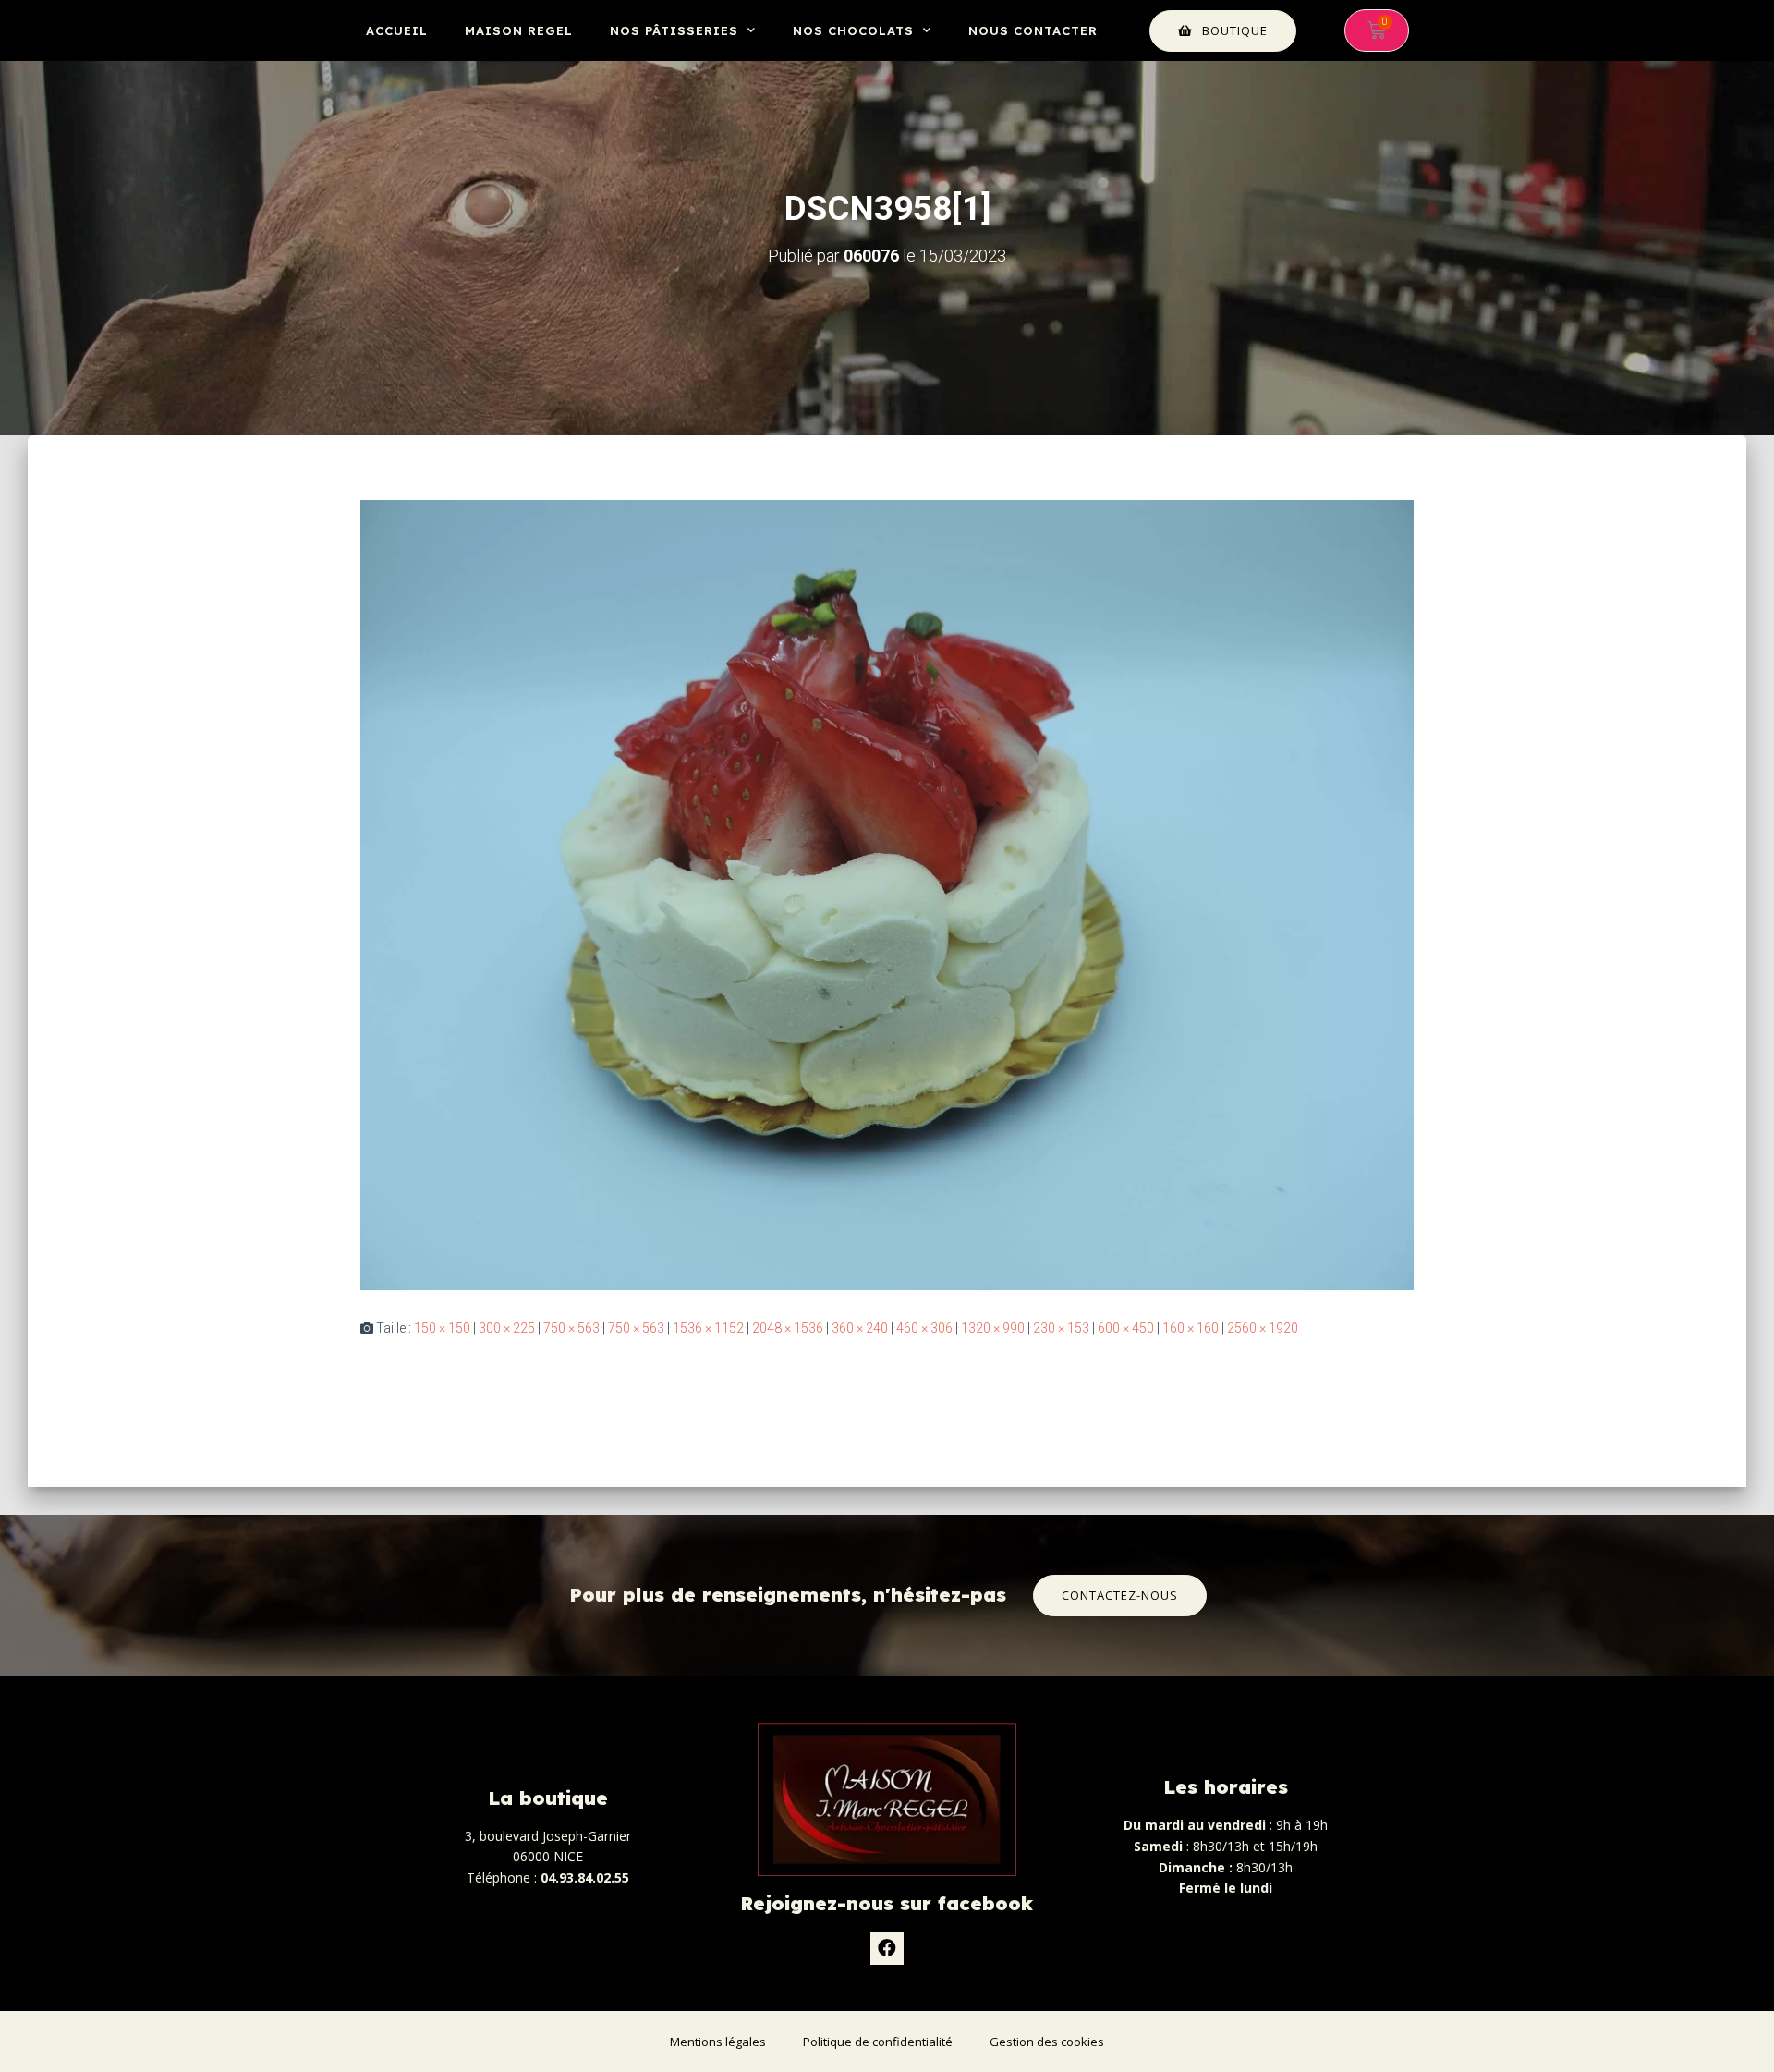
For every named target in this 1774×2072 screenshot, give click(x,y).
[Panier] (1377, 30)
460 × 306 (924, 1328)
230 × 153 (1061, 1328)
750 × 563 (571, 1328)
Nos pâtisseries (674, 30)
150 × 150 (442, 1328)
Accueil (397, 30)
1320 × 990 (993, 1328)
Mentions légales (718, 2042)
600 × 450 (1126, 1328)
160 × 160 (1191, 1328)
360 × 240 (860, 1328)
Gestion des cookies (1047, 2042)
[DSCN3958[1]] (887, 894)
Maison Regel (519, 30)
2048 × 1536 (788, 1328)
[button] (1223, 31)
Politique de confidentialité (878, 2042)
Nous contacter (1033, 30)
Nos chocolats (853, 30)
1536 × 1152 (708, 1328)
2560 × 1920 (1263, 1328)
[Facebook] (887, 1948)
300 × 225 (507, 1328)
